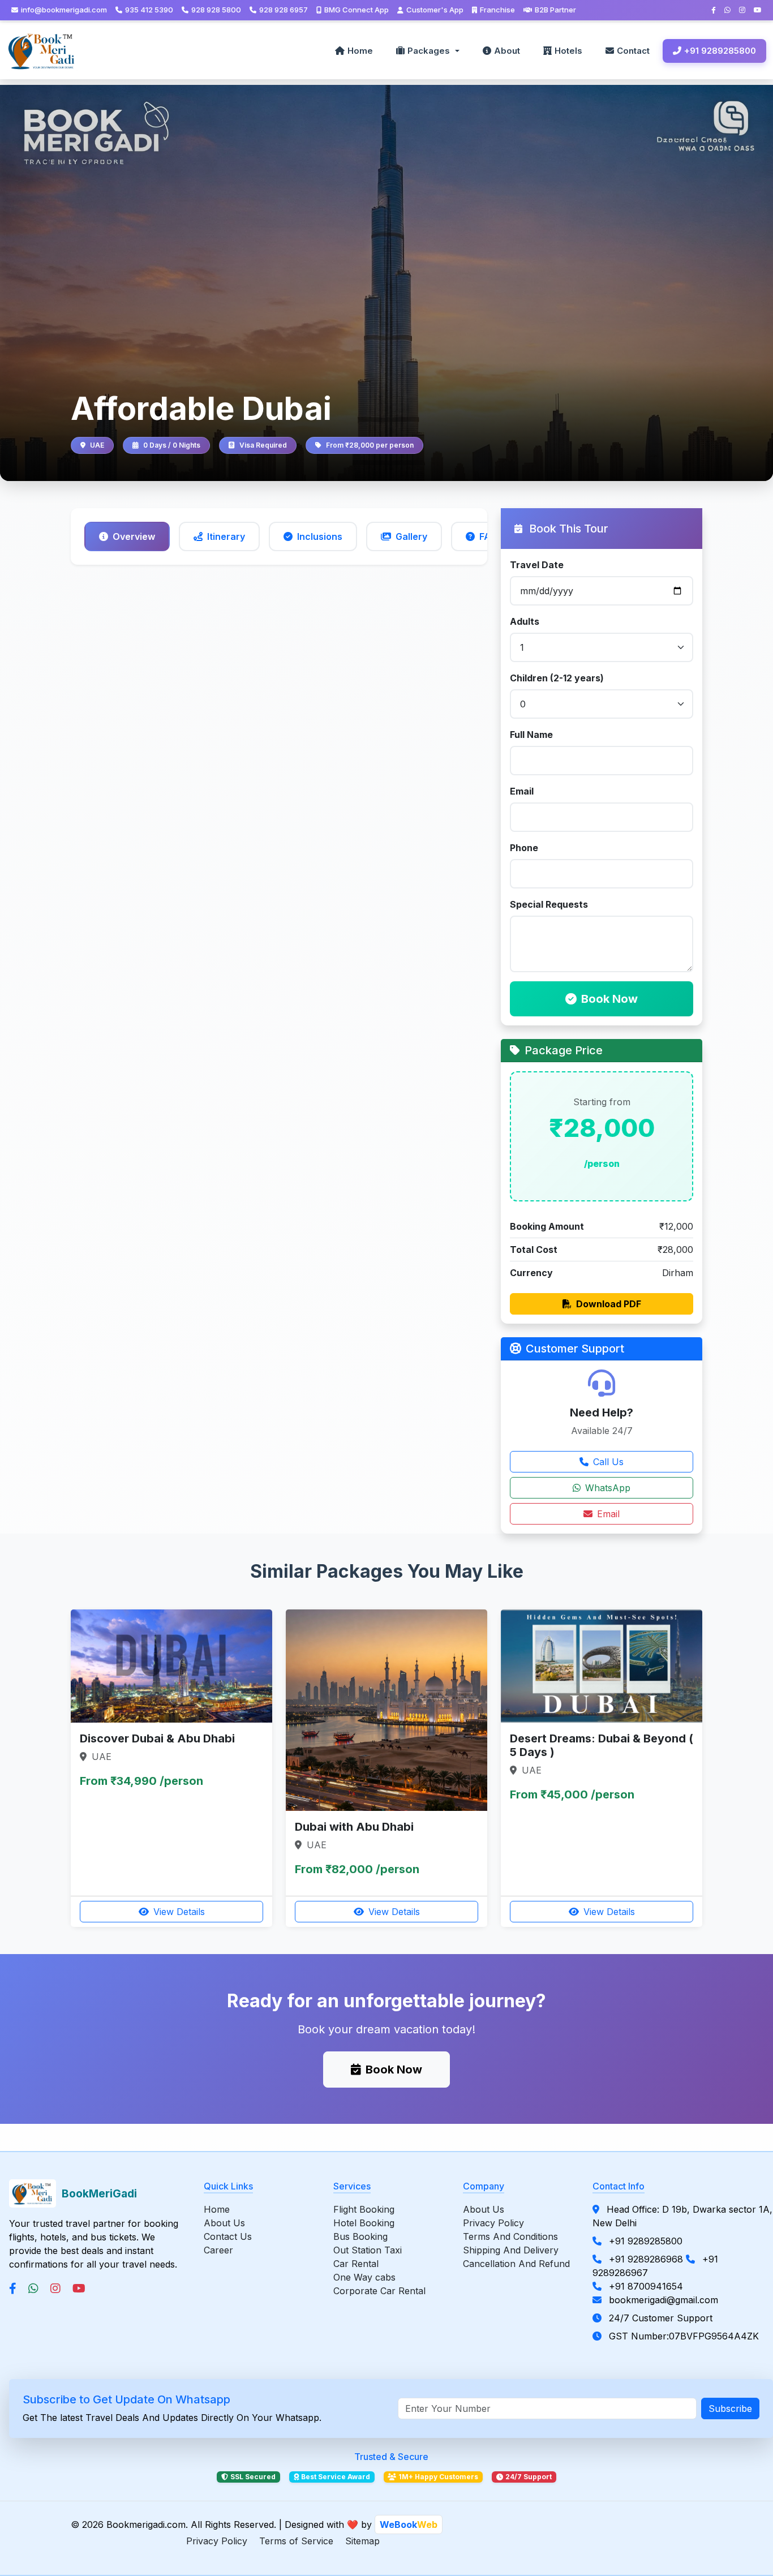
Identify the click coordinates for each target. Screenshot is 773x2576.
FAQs (491, 536)
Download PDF (609, 1304)
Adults (525, 621)
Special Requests (549, 904)
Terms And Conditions (510, 2236)
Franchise (497, 10)
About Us (224, 2223)
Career (218, 2250)
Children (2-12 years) (557, 678)
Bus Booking (360, 2236)
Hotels (568, 51)
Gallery (411, 536)
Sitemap (362, 2541)
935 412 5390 (149, 10)
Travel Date (537, 565)
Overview (134, 536)
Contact (633, 51)
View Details (179, 1912)
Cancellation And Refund (516, 2264)
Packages (429, 51)
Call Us (608, 1462)
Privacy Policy (493, 2223)
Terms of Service (296, 2541)
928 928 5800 (216, 10)
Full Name (531, 735)
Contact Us (228, 2236)
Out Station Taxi (368, 2250)
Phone (524, 848)
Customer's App (435, 10)
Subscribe (730, 2408)
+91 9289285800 (720, 51)
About (507, 51)
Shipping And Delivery (511, 2250)
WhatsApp (608, 1488)
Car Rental (356, 2264)
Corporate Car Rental (379, 2291)
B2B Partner (555, 10)
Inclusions (320, 536)
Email (522, 791)
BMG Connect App (357, 10)
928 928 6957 (284, 10)
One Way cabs (364, 2277)
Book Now (609, 999)
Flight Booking (364, 2209)
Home (360, 51)
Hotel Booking (364, 2223)
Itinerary (226, 536)
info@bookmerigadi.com (64, 10)
